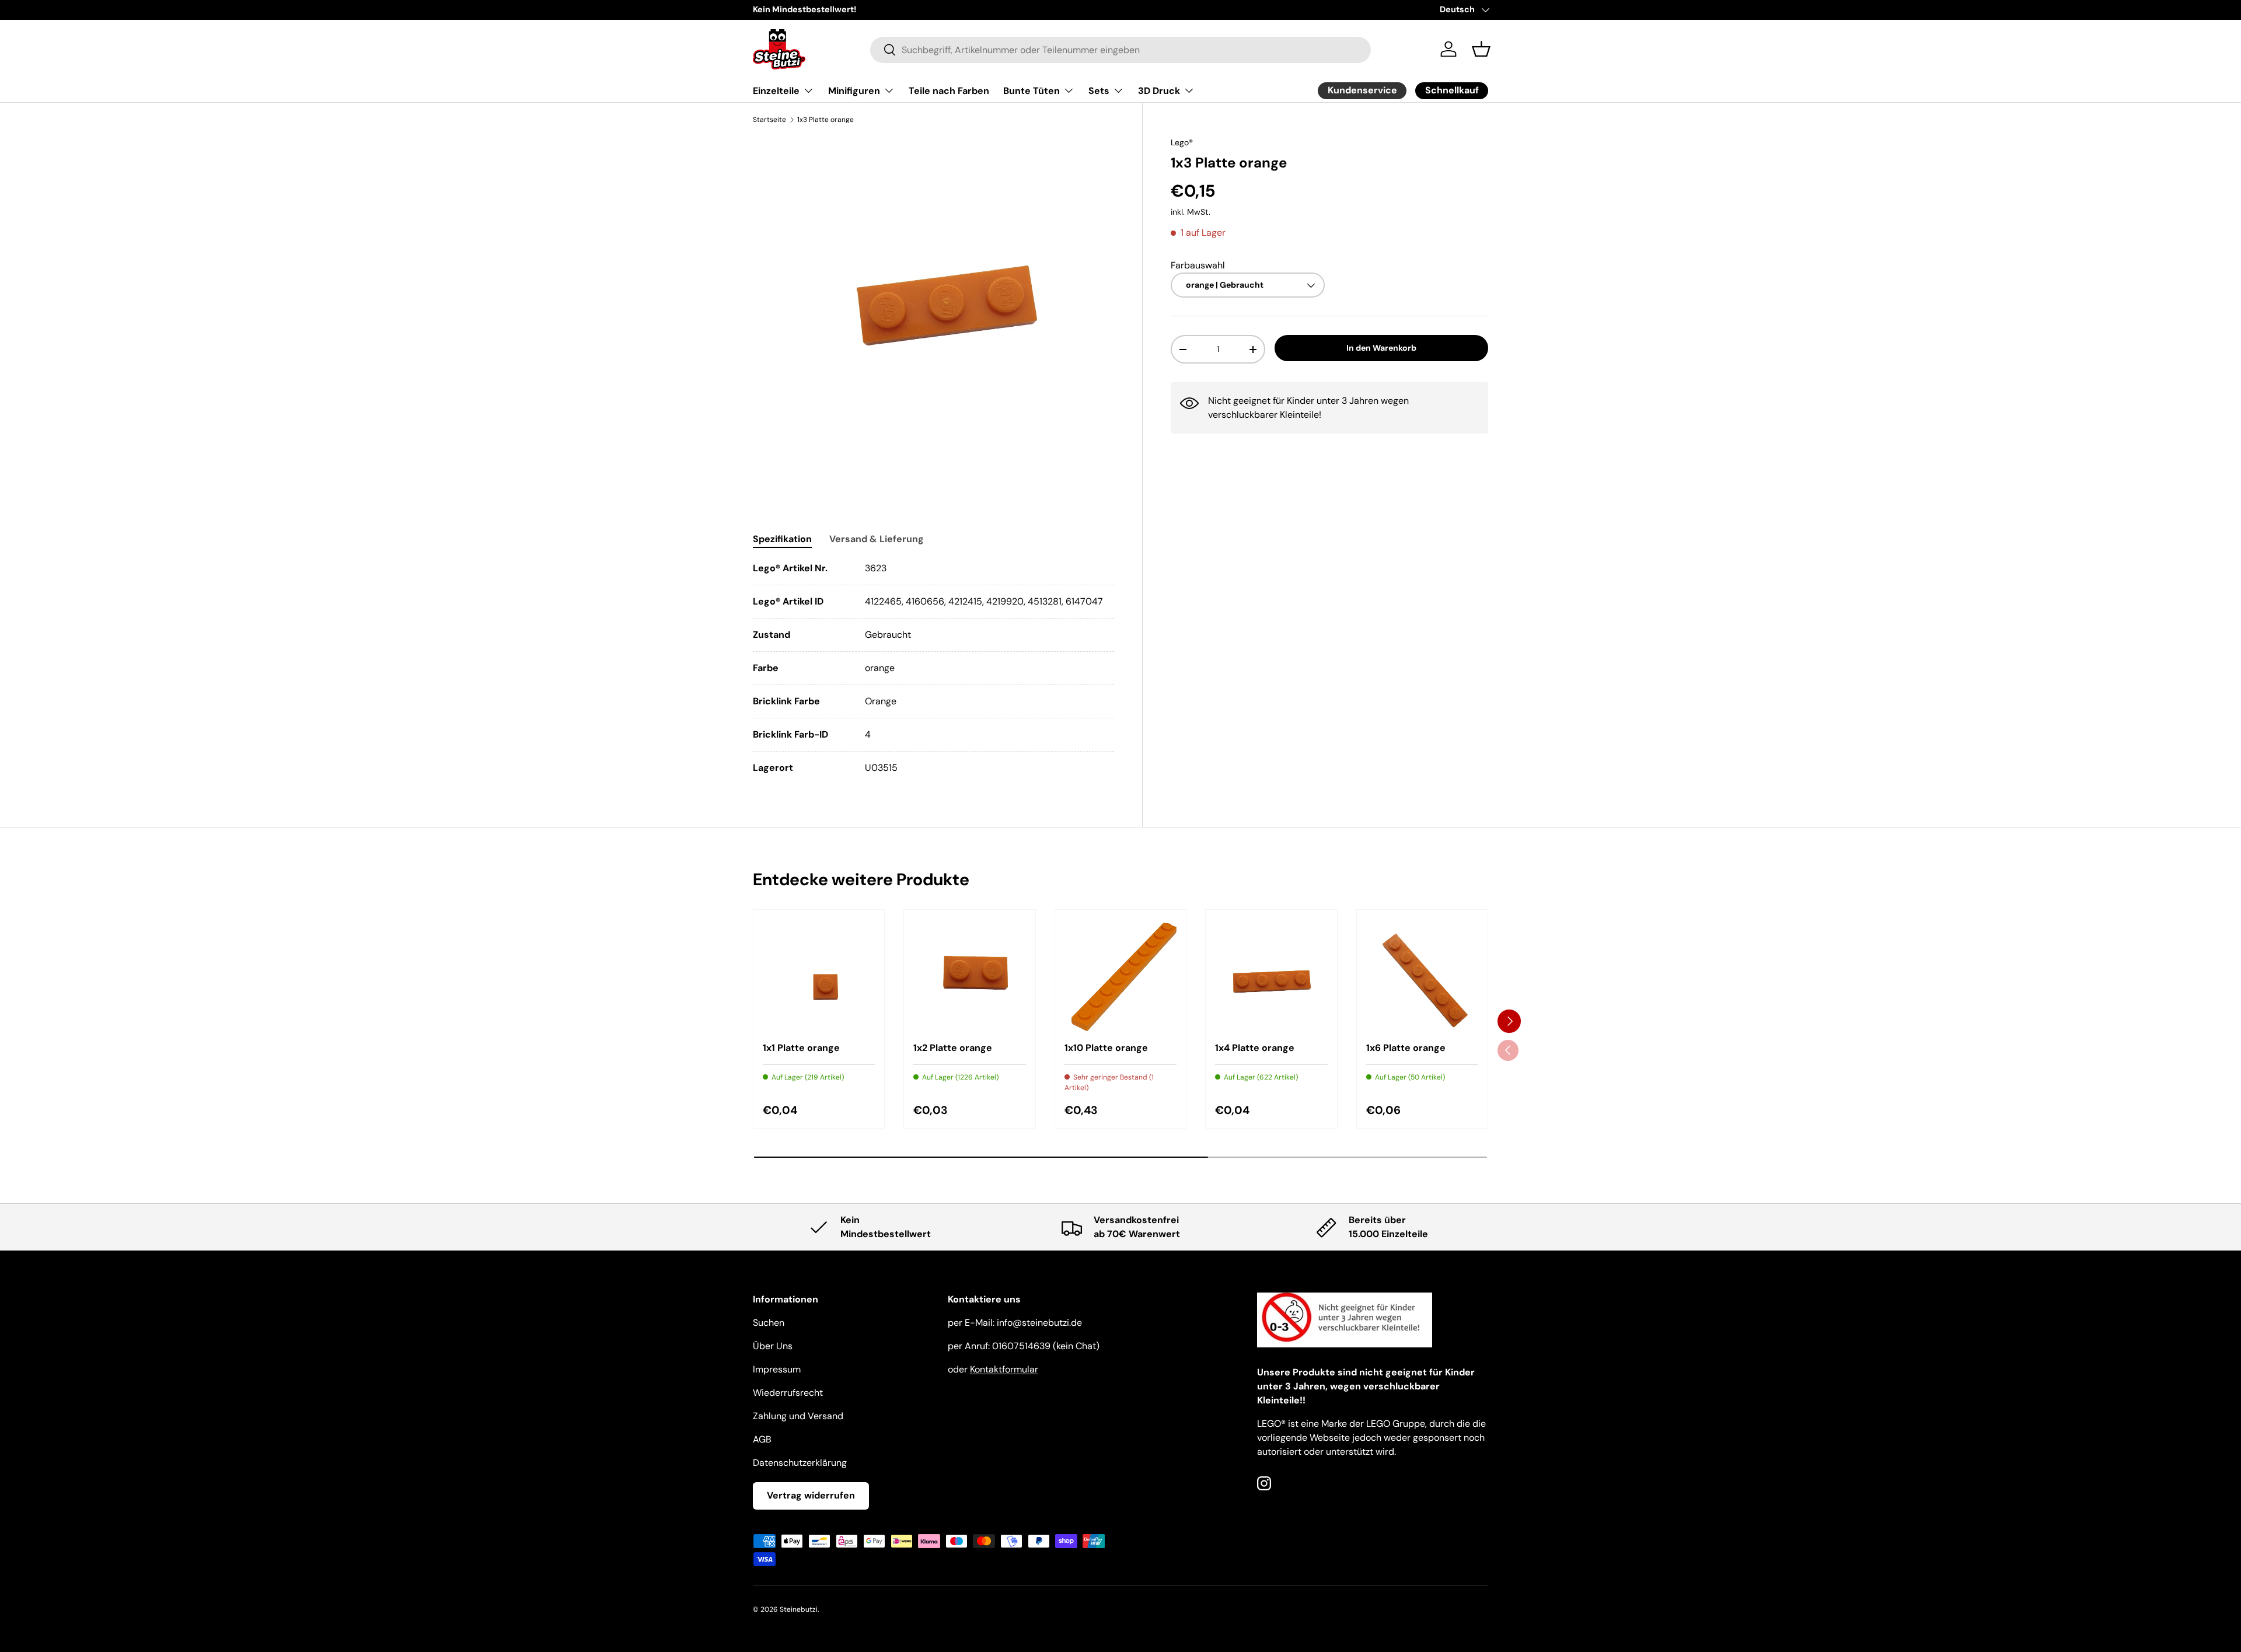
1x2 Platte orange (953, 1048)
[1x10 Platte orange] (1120, 975)
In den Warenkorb (1381, 348)
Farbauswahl (1198, 265)
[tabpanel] (933, 668)
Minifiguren (854, 91)
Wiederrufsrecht (788, 1393)
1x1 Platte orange (801, 1048)
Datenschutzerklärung (800, 1463)
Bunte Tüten (1032, 91)
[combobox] (1121, 49)
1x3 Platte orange (825, 120)
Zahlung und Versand (798, 1416)
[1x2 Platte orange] (969, 975)
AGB (762, 1439)
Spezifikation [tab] (782, 539)
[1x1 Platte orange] (819, 975)
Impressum (777, 1369)
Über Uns (773, 1346)
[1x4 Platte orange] (1271, 975)
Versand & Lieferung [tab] (877, 539)
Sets (1099, 91)
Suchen (769, 1323)
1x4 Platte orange (1255, 1048)
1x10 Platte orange (1106, 1048)
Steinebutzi (799, 1609)
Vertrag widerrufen (811, 1495)
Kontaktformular (1004, 1369)
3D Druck (1159, 91)
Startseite (769, 120)
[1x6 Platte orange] (1422, 975)
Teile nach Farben (949, 91)
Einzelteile (776, 91)
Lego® (1182, 142)
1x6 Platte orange (1406, 1048)
